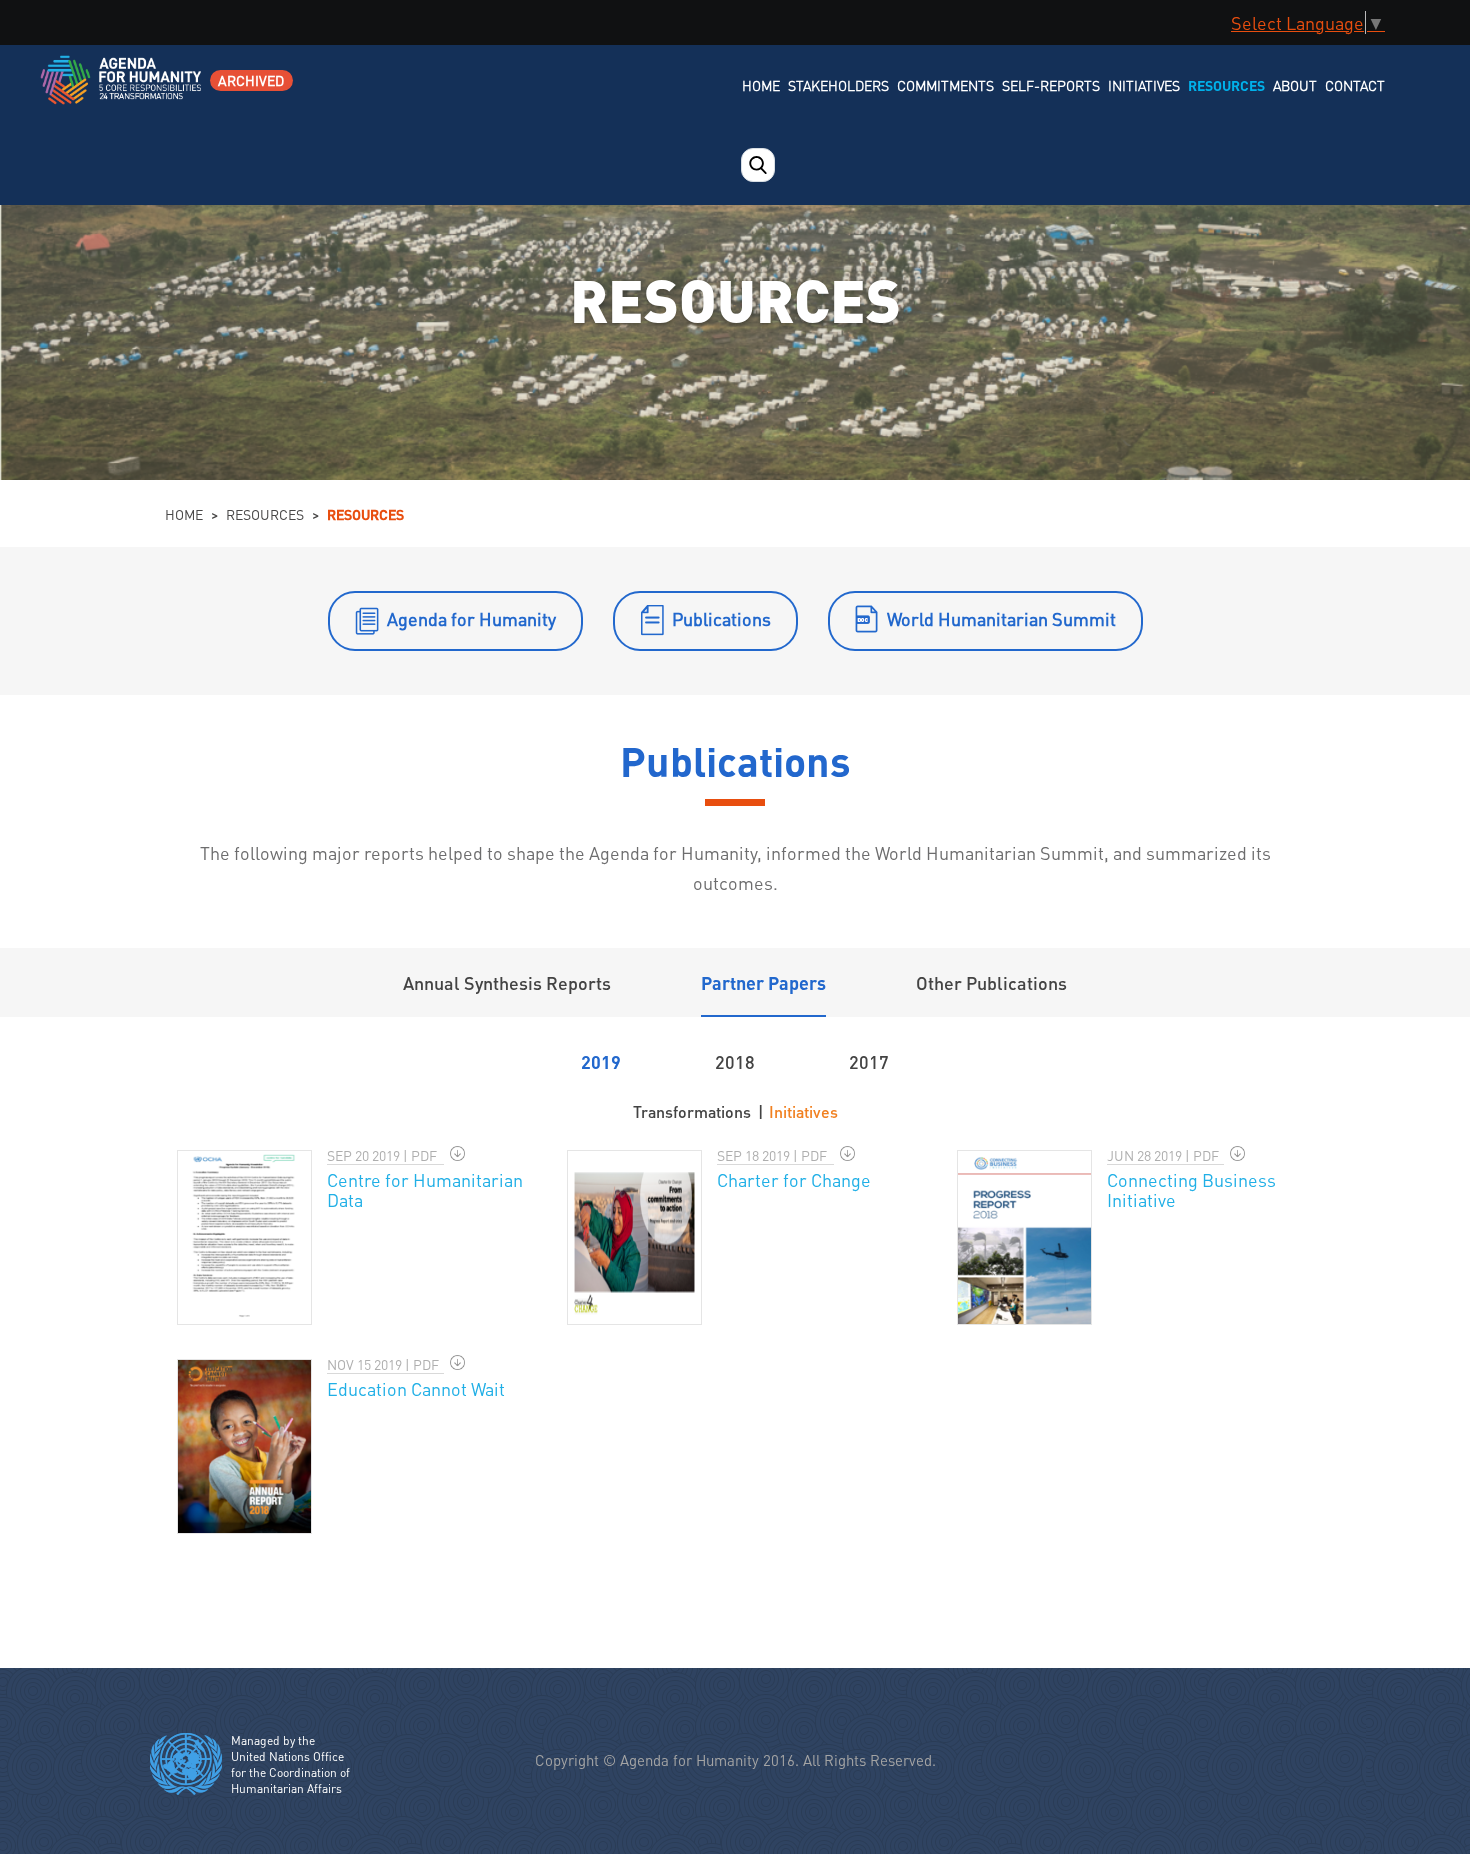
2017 (869, 1061)
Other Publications (991, 982)
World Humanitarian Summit (1001, 618)
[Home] (122, 92)
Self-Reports (1051, 85)
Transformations (692, 1111)
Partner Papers (763, 982)
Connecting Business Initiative (1191, 1189)
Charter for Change (794, 1179)
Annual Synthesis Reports (507, 982)
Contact (1355, 85)
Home (761, 85)
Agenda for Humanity (471, 618)
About (1295, 85)
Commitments (945, 85)
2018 (735, 1061)
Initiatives (1144, 85)
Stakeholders (838, 85)
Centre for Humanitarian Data (425, 1189)
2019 (601, 1061)
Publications (721, 618)
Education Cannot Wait (416, 1388)
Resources (1226, 85)
